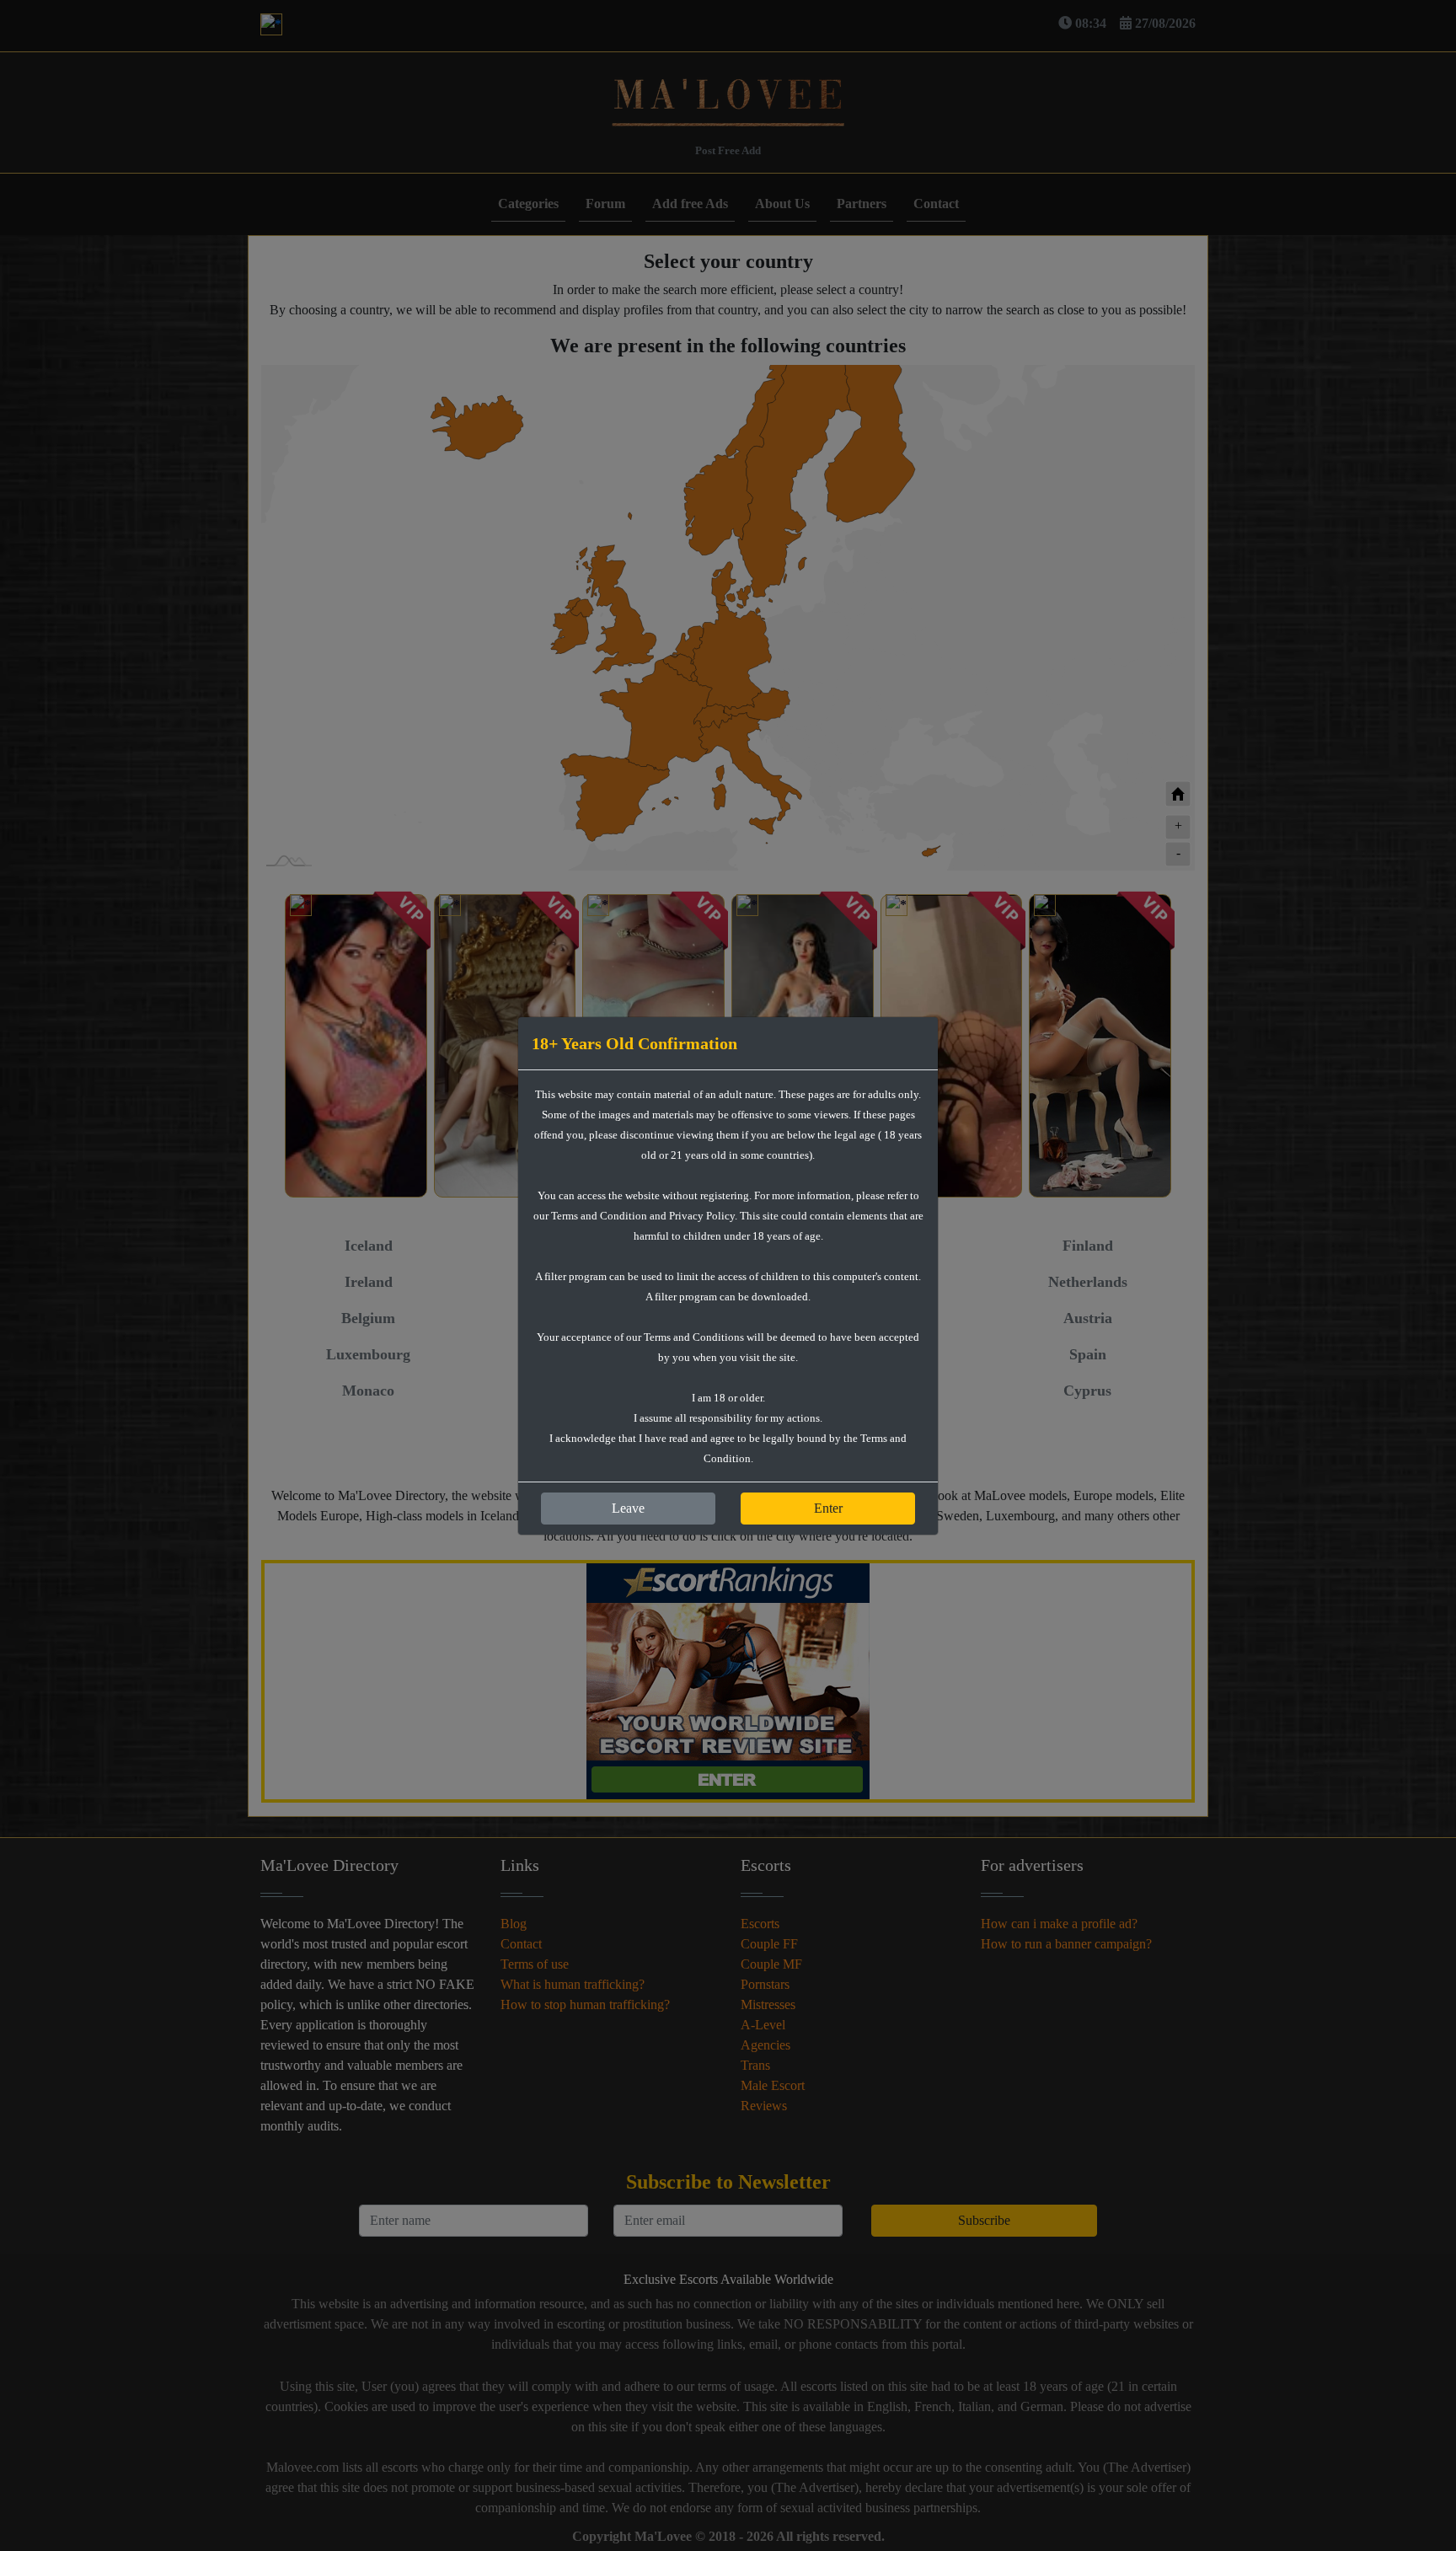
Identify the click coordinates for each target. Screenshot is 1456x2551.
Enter (828, 1508)
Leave (628, 1508)
